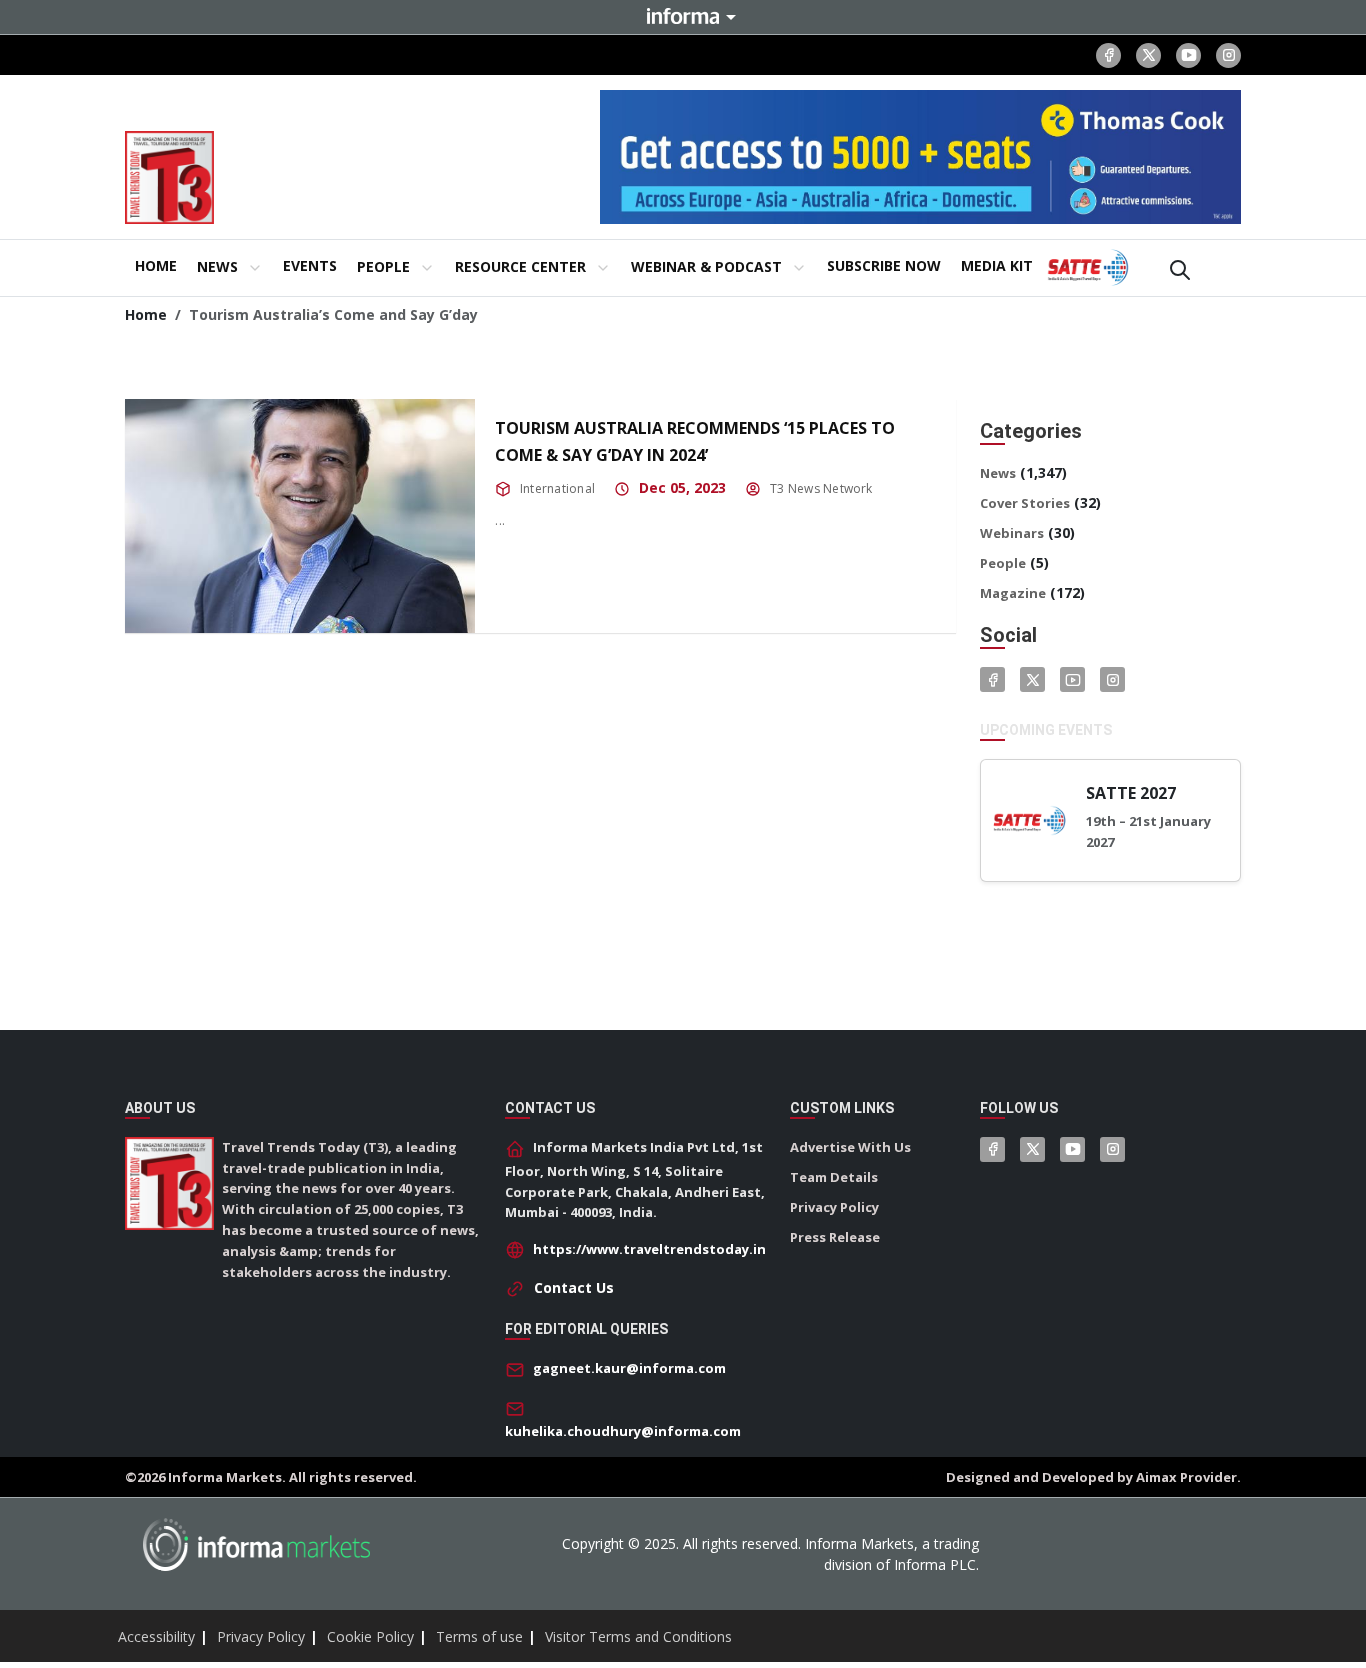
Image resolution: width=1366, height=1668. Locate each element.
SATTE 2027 (1131, 793)
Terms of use (479, 1636)
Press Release (835, 1237)
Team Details (834, 1177)
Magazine (1013, 593)
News (998, 473)
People (1003, 563)
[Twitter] (1032, 679)
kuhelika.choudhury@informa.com (623, 1431)
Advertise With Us (850, 1147)
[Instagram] (1228, 55)
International (557, 488)
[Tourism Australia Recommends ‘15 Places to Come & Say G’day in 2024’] (300, 515)
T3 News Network (821, 488)
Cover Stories (1025, 503)
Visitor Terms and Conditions (638, 1636)
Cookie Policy (370, 1636)
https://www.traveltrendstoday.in (649, 1249)
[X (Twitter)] (1148, 55)
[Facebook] (1108, 55)
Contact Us (574, 1287)
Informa (683, 16)
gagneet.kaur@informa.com (629, 1368)
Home (146, 314)
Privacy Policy (834, 1207)
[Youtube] (1188, 55)
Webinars (1012, 533)
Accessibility (156, 1636)
